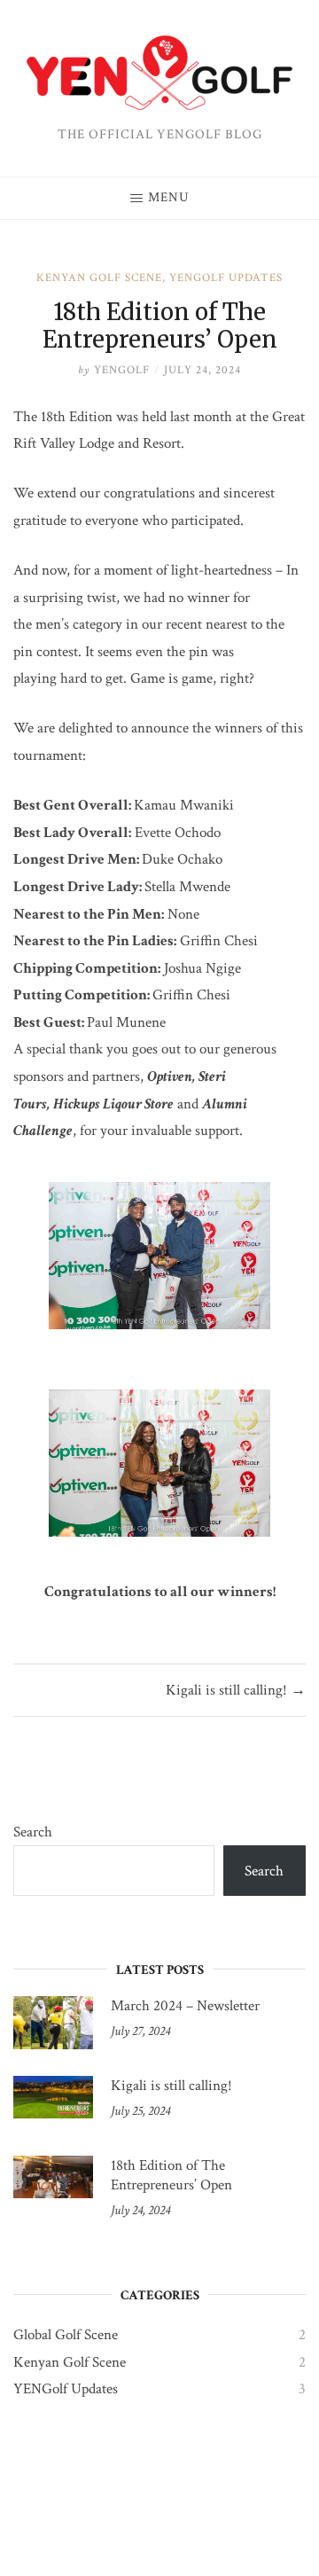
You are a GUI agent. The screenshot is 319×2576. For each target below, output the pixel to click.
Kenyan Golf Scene (99, 278)
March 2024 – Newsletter (185, 2006)
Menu (169, 197)
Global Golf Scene (66, 2335)
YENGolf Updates (226, 278)
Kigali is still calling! (171, 2086)
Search (33, 1832)
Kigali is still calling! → (236, 1690)
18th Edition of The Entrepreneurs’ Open (171, 2175)
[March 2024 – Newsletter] (53, 2023)
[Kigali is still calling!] (53, 2102)
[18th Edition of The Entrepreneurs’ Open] (53, 2182)
